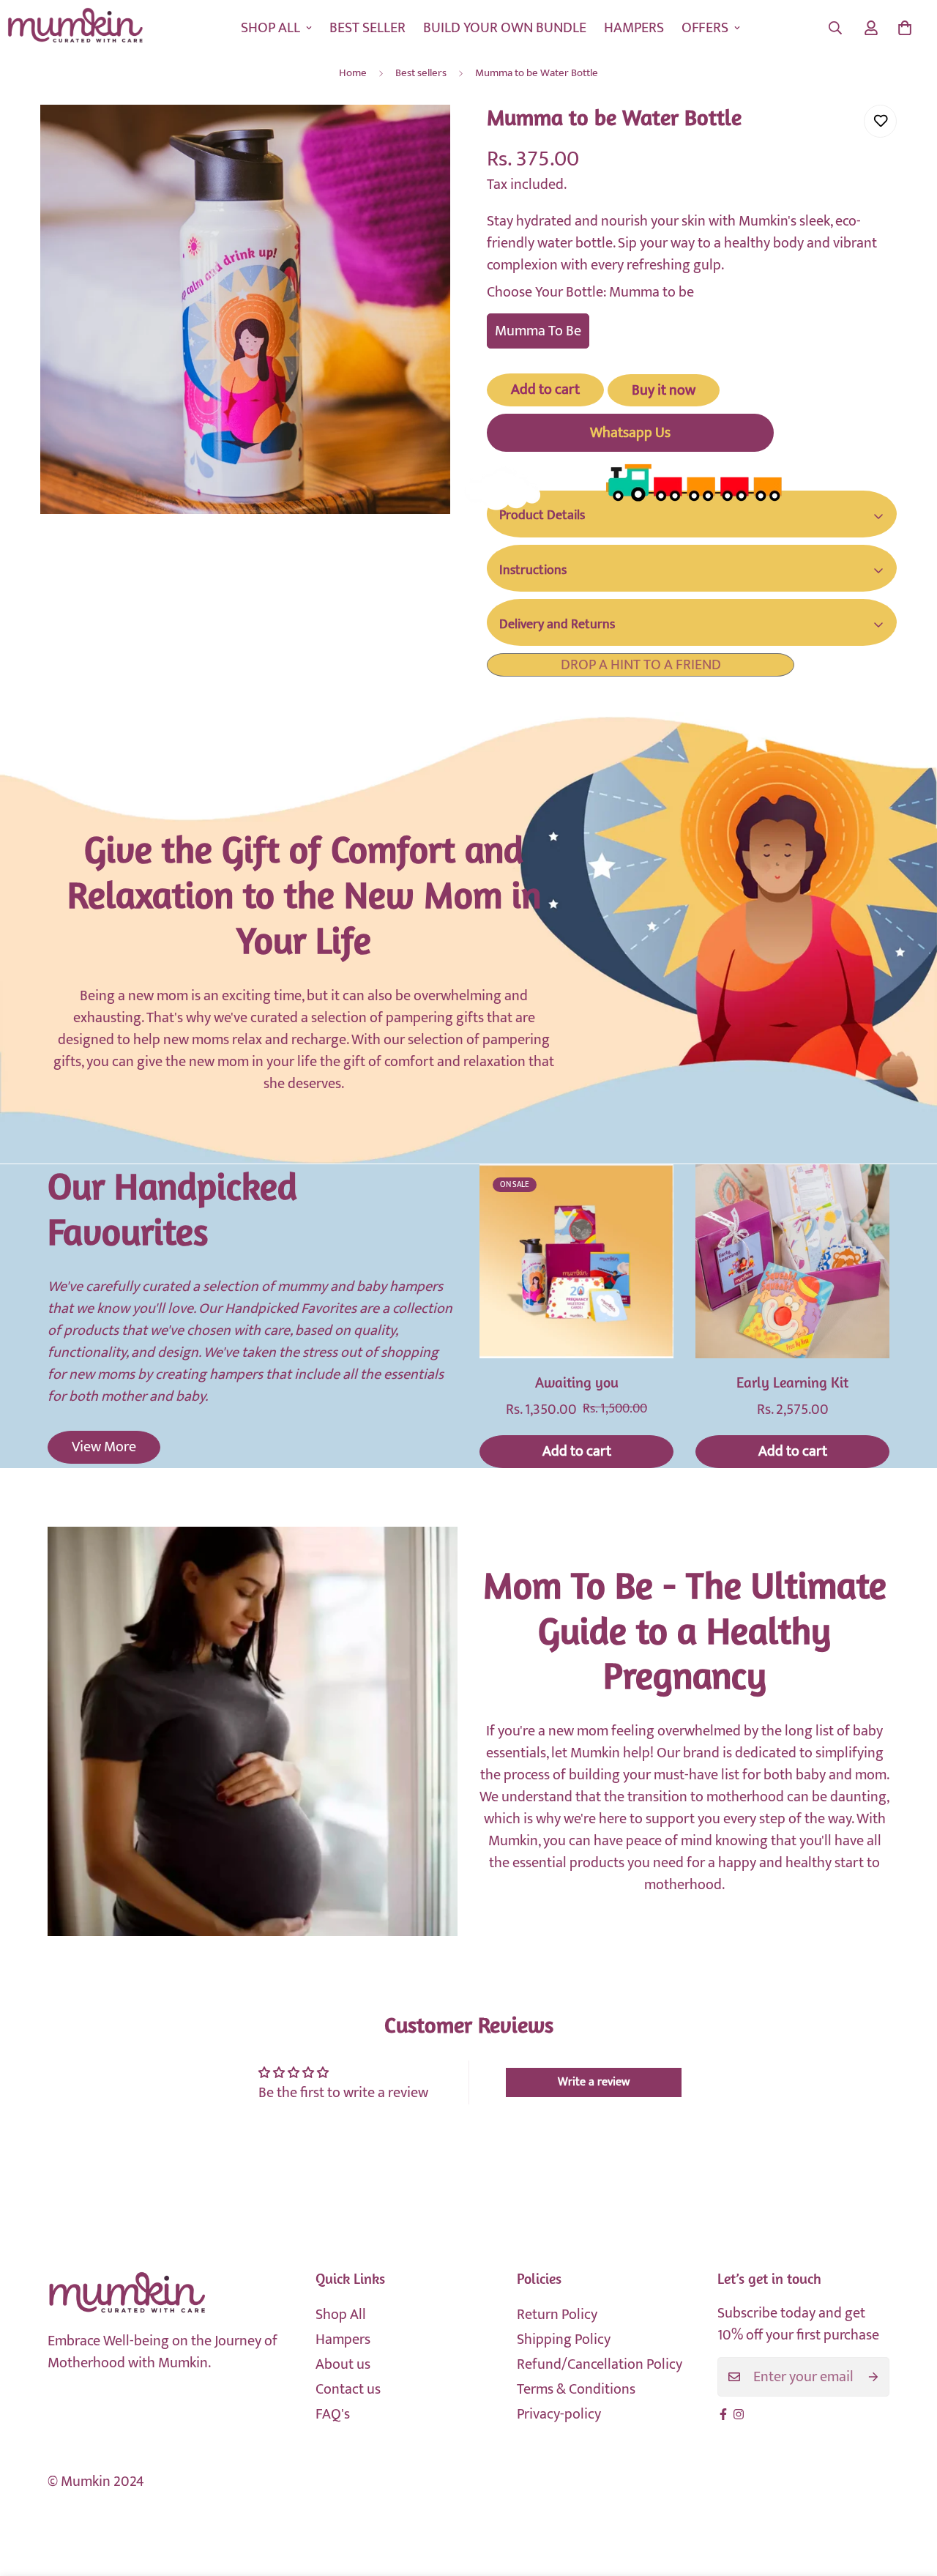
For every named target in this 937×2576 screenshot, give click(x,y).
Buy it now (664, 390)
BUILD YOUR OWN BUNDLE (505, 28)
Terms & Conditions (576, 2389)
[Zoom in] (419, 136)
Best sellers (421, 73)
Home (353, 73)
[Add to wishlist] (880, 121)
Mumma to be (538, 331)
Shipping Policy (564, 2339)
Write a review (594, 2082)
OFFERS (705, 28)
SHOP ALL (270, 28)
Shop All (341, 2315)
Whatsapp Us (630, 433)
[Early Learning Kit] (792, 1261)
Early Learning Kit (792, 1384)
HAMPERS (634, 28)
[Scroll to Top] (908, 2496)
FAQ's (333, 2414)
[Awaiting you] (576, 1261)
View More (104, 1447)
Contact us (348, 2389)
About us (343, 2364)
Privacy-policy (559, 2414)
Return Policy (557, 2315)
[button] (905, 28)
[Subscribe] (873, 2377)
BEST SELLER (367, 28)
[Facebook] (723, 2414)
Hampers (343, 2339)
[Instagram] (739, 2414)
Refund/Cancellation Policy (600, 2364)
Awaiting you (577, 1384)
